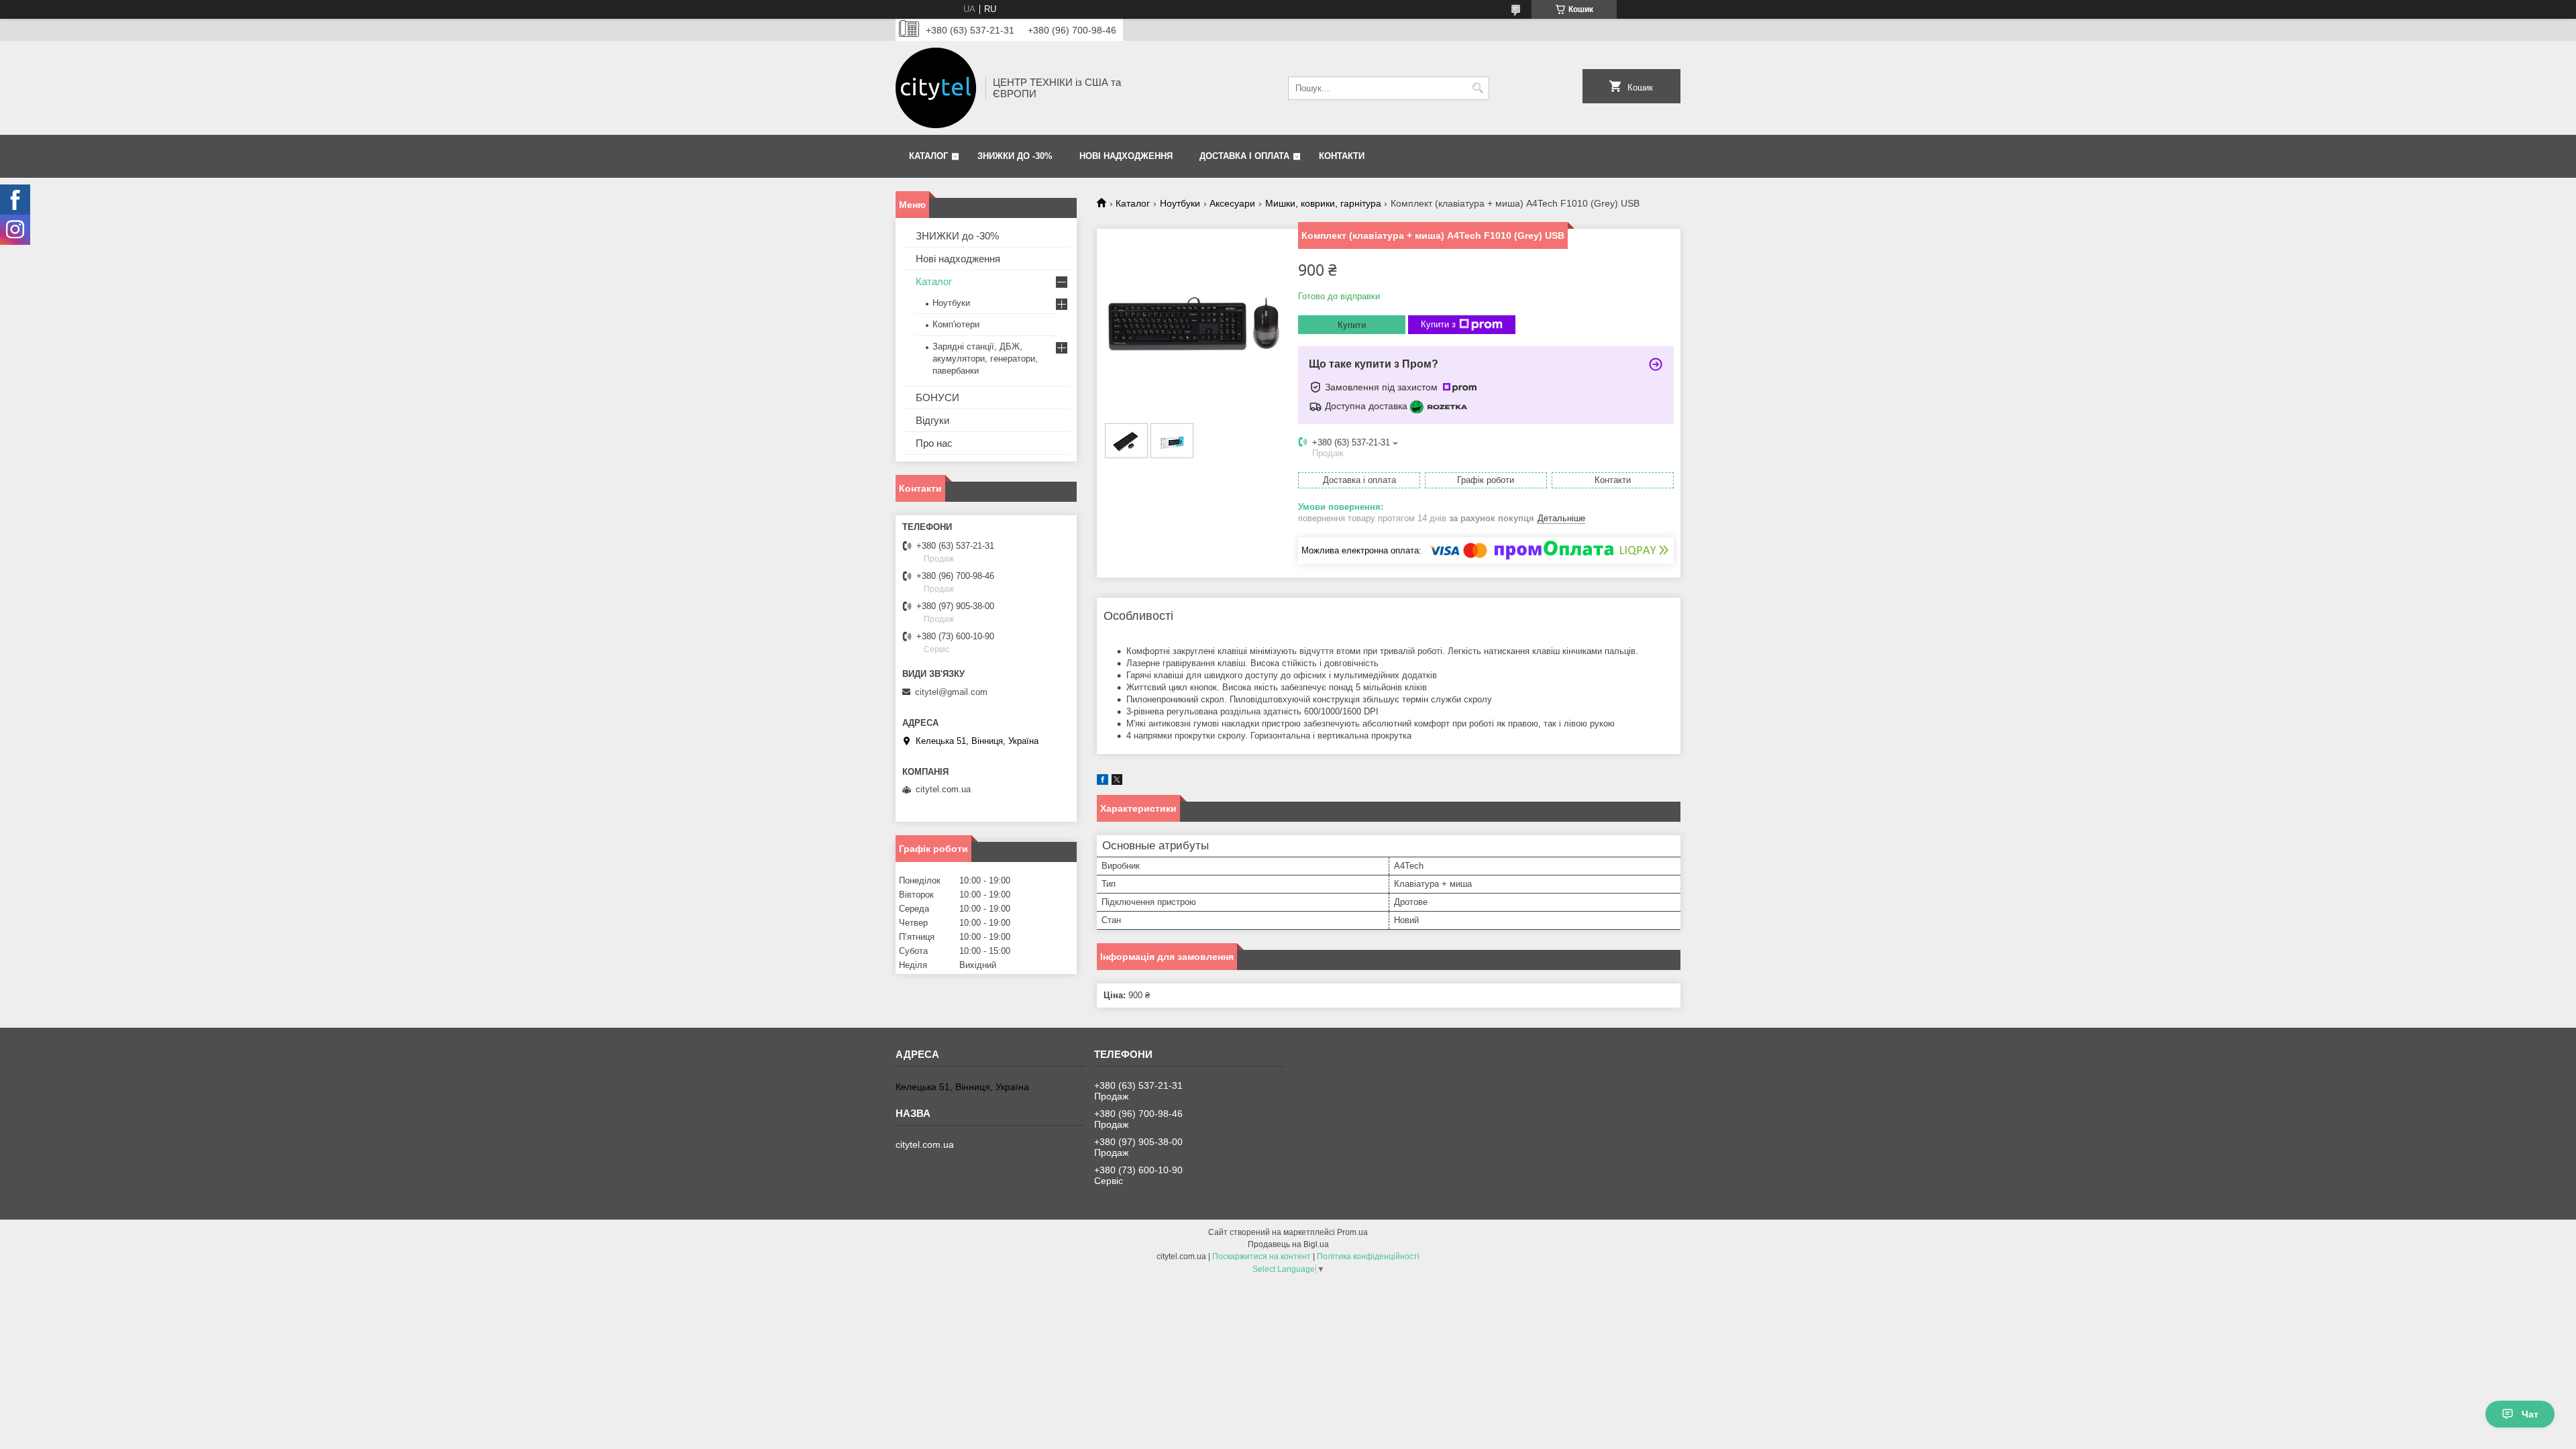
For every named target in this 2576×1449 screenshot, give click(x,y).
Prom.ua (1352, 1232)
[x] (1117, 782)
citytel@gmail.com (951, 692)
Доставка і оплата (1244, 156)
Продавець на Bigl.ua (1288, 1244)
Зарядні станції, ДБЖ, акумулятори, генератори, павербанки (985, 359)
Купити (1352, 325)
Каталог (928, 156)
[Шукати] (1478, 88)
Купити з (1438, 324)
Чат (2530, 1414)
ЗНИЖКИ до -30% (1015, 156)
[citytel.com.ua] (936, 88)
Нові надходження (1126, 156)
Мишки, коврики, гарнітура (1323, 203)
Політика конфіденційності (1368, 1256)
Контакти (1342, 156)
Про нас (934, 443)
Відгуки (932, 420)
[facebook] (1103, 782)
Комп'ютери (956, 324)
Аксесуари (1232, 203)
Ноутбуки (1180, 203)
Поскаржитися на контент (1262, 1256)
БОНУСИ (937, 397)
